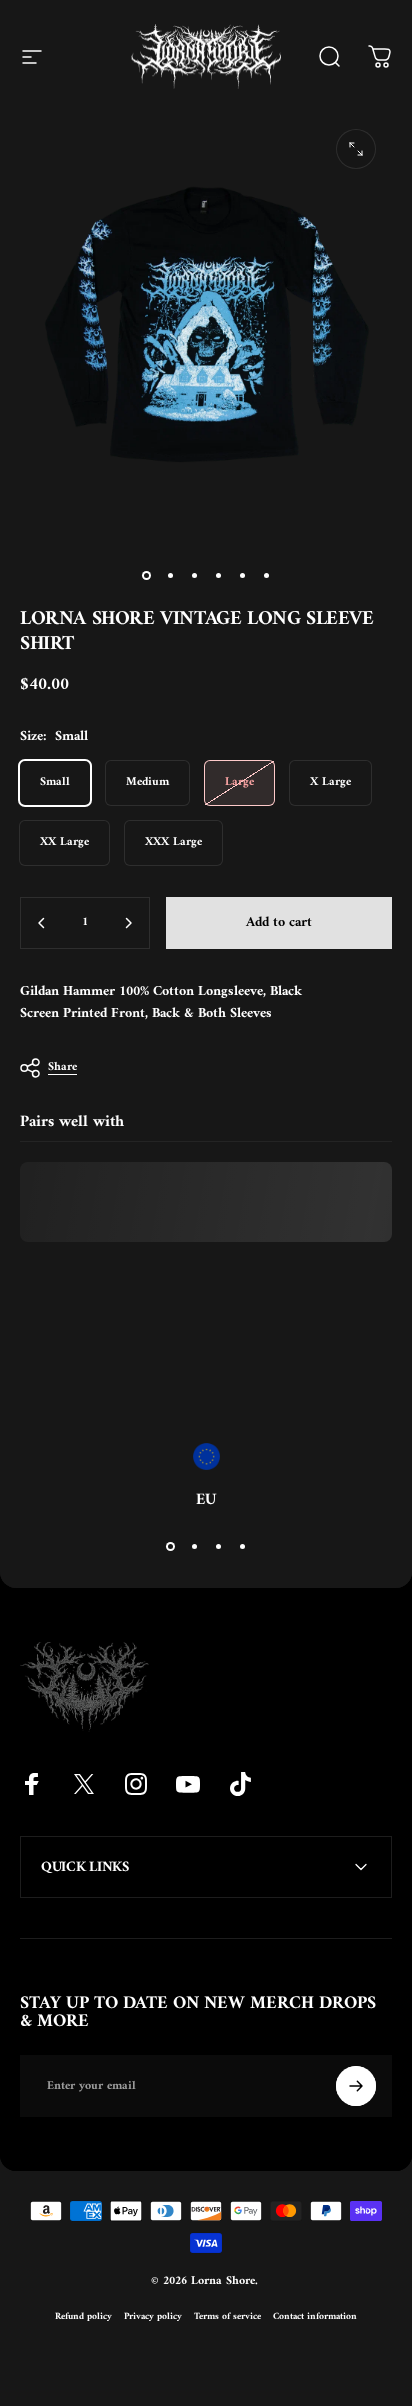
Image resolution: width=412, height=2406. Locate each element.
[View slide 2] (194, 1546)
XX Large (64, 842)
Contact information (315, 2316)
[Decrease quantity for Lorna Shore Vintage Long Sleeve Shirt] (42, 923)
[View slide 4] (242, 1546)
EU (206, 1500)
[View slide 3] (218, 1546)
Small (55, 782)
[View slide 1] (170, 1546)
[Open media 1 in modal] (356, 149)
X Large (330, 782)
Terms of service (227, 2316)
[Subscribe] (356, 2086)
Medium (147, 782)
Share (62, 1067)
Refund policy (83, 2316)
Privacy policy (153, 2316)
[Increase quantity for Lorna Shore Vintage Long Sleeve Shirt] (128, 923)
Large (239, 782)
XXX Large (173, 842)
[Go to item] (146, 575)
